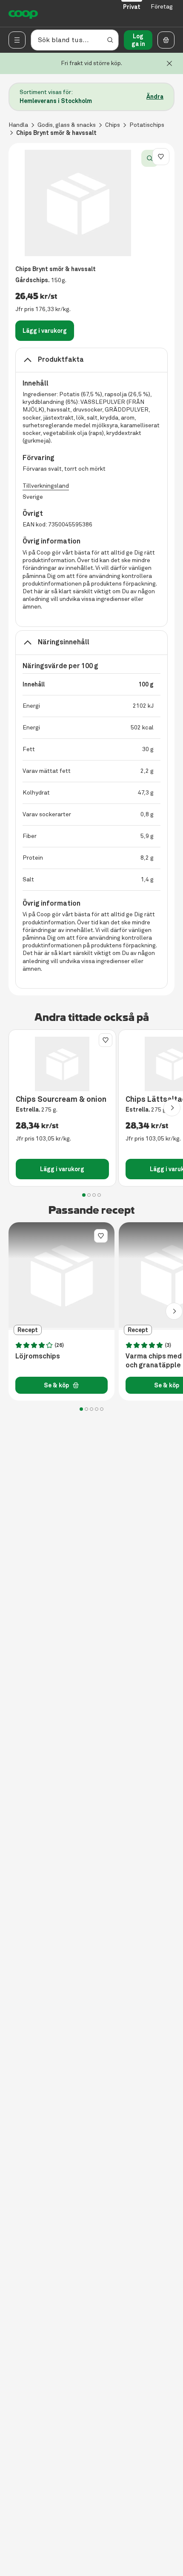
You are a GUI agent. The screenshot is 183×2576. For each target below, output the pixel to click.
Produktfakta (61, 359)
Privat (132, 7)
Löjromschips (38, 1356)
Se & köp (56, 1385)
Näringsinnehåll (64, 642)
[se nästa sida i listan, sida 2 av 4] (172, 1108)
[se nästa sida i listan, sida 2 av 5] (174, 1311)
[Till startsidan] (23, 14)
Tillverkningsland (46, 486)
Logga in (138, 40)
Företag (162, 7)
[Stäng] (169, 63)
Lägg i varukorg (45, 331)
